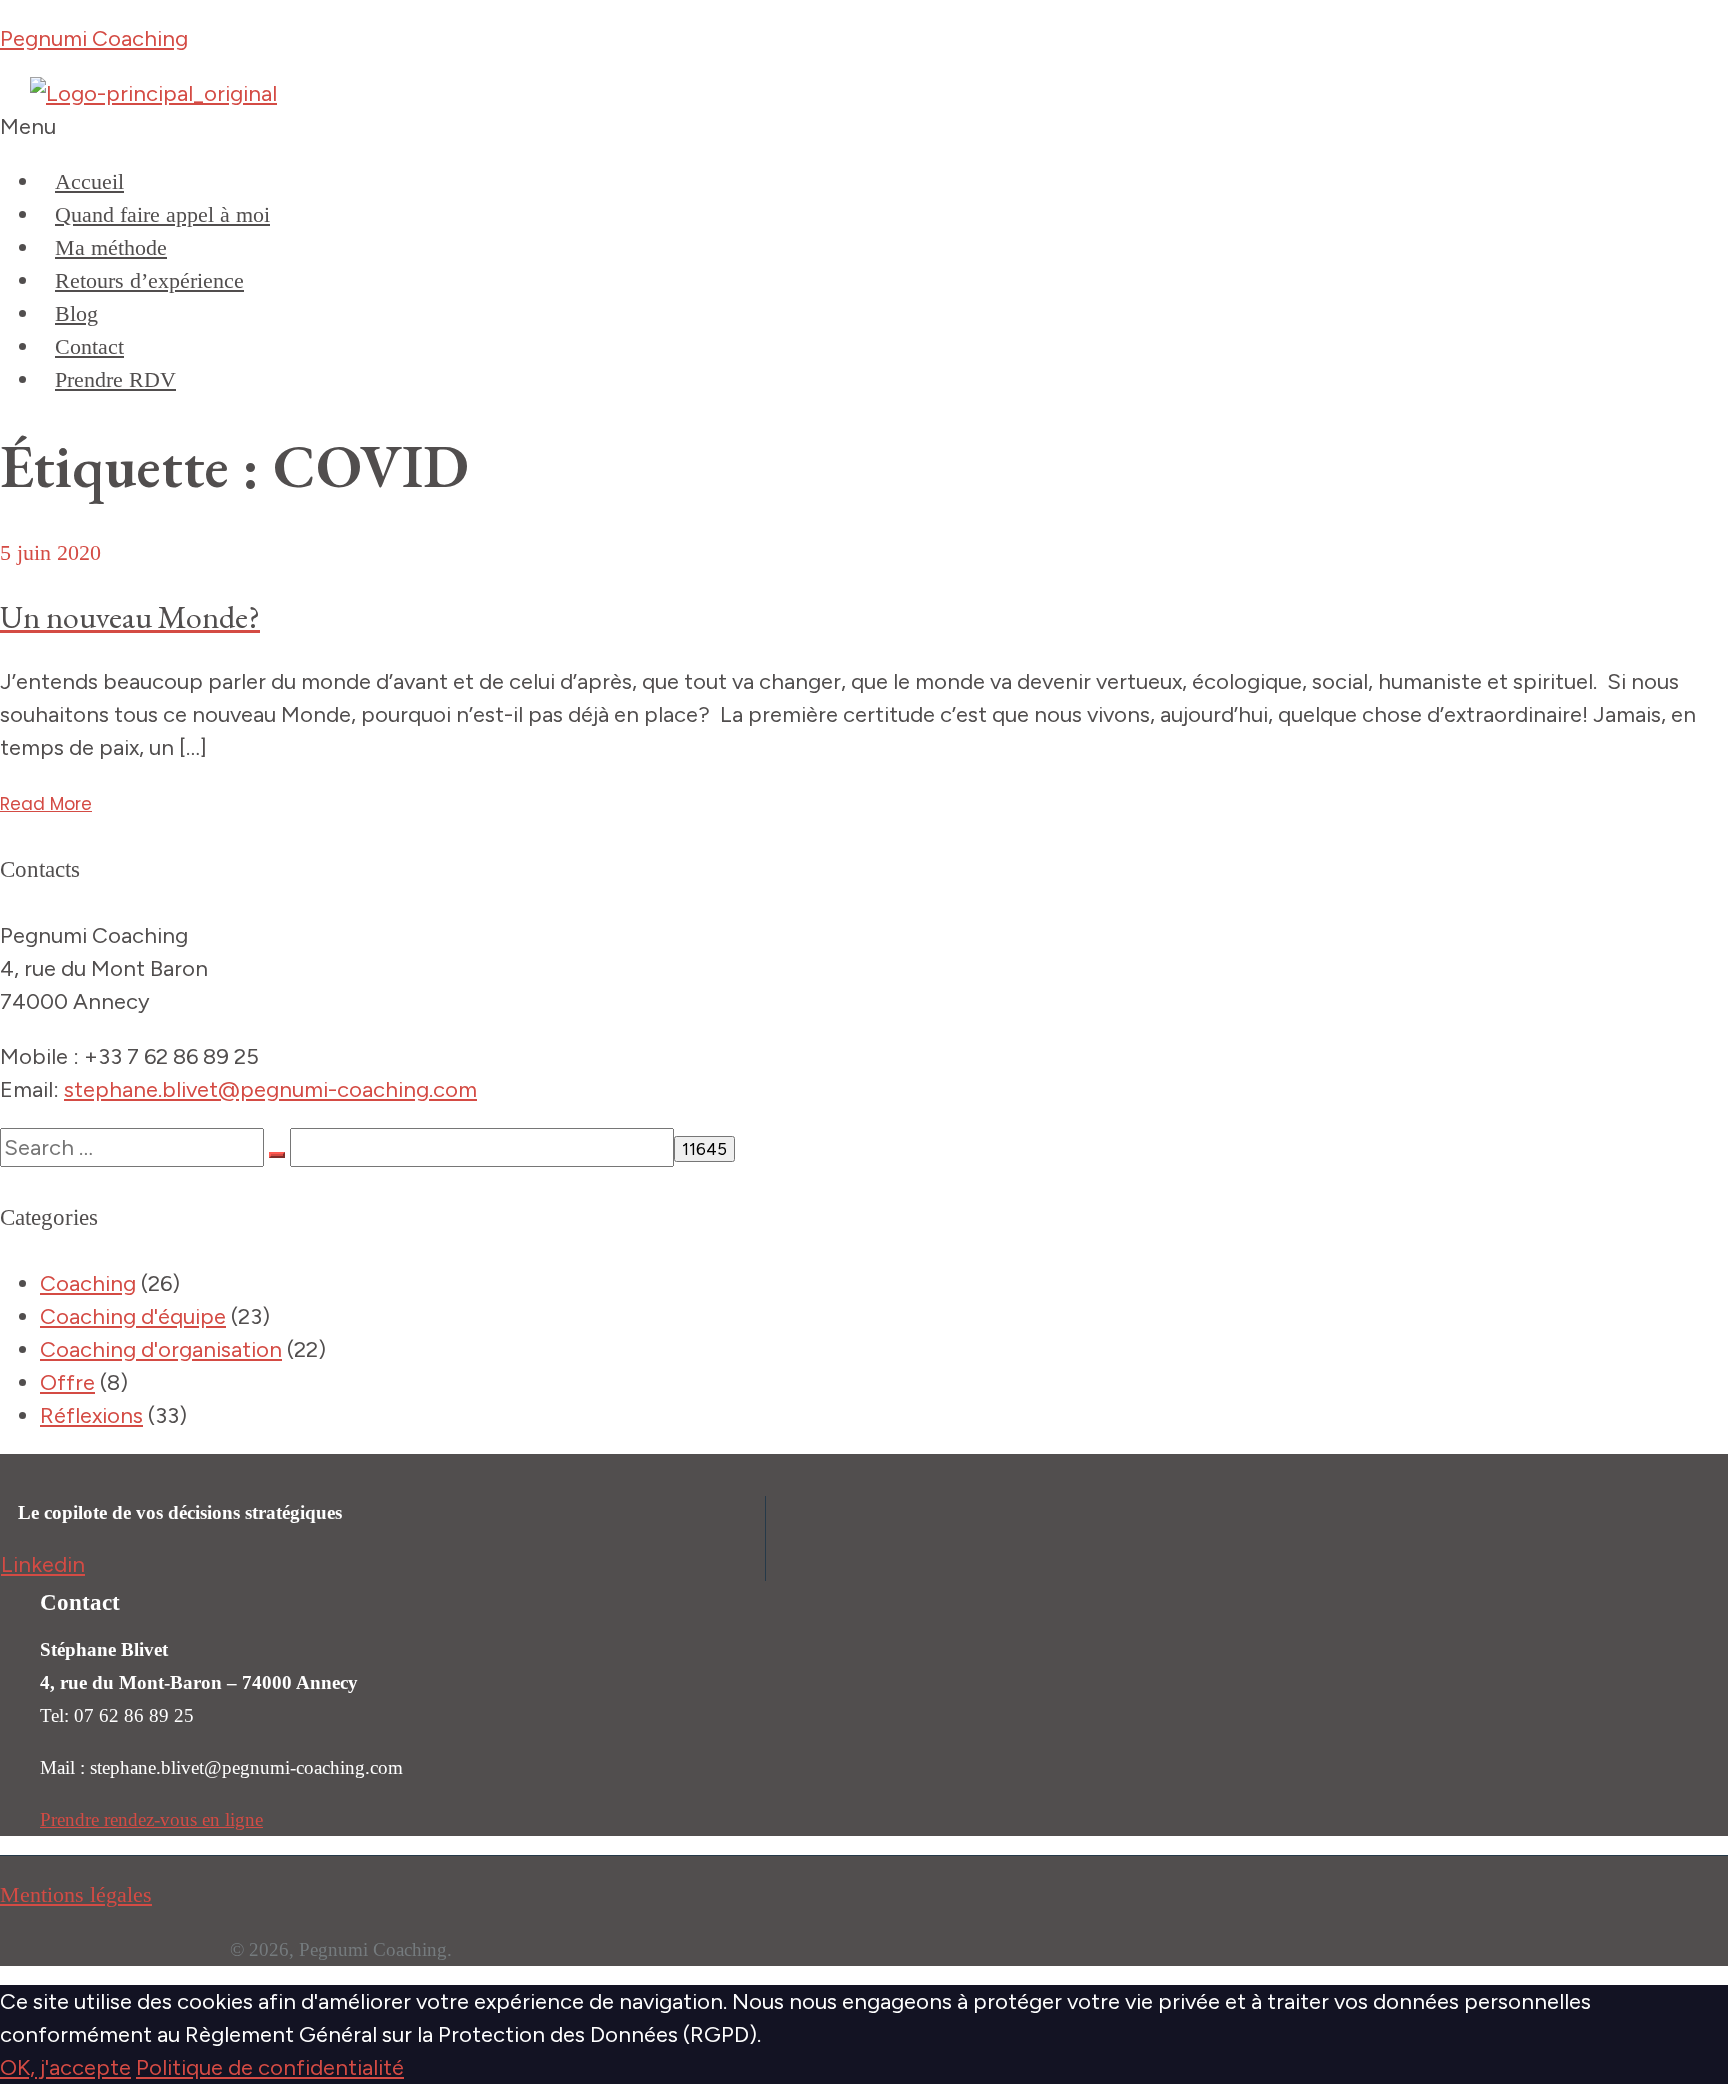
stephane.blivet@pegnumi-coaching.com (270, 1089)
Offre (67, 1382)
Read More (46, 804)
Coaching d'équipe (133, 1316)
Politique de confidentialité (270, 2067)
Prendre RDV (115, 379)
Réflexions (91, 1415)
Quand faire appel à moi (162, 214)
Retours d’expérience (149, 280)
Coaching (88, 1283)
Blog (76, 313)
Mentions (42, 1894)
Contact (89, 346)
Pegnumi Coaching (94, 38)
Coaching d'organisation (161, 1349)
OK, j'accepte (65, 2067)
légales (118, 1894)
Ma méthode (111, 247)
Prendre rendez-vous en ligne (151, 1819)
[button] (864, 126)
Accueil (89, 181)
